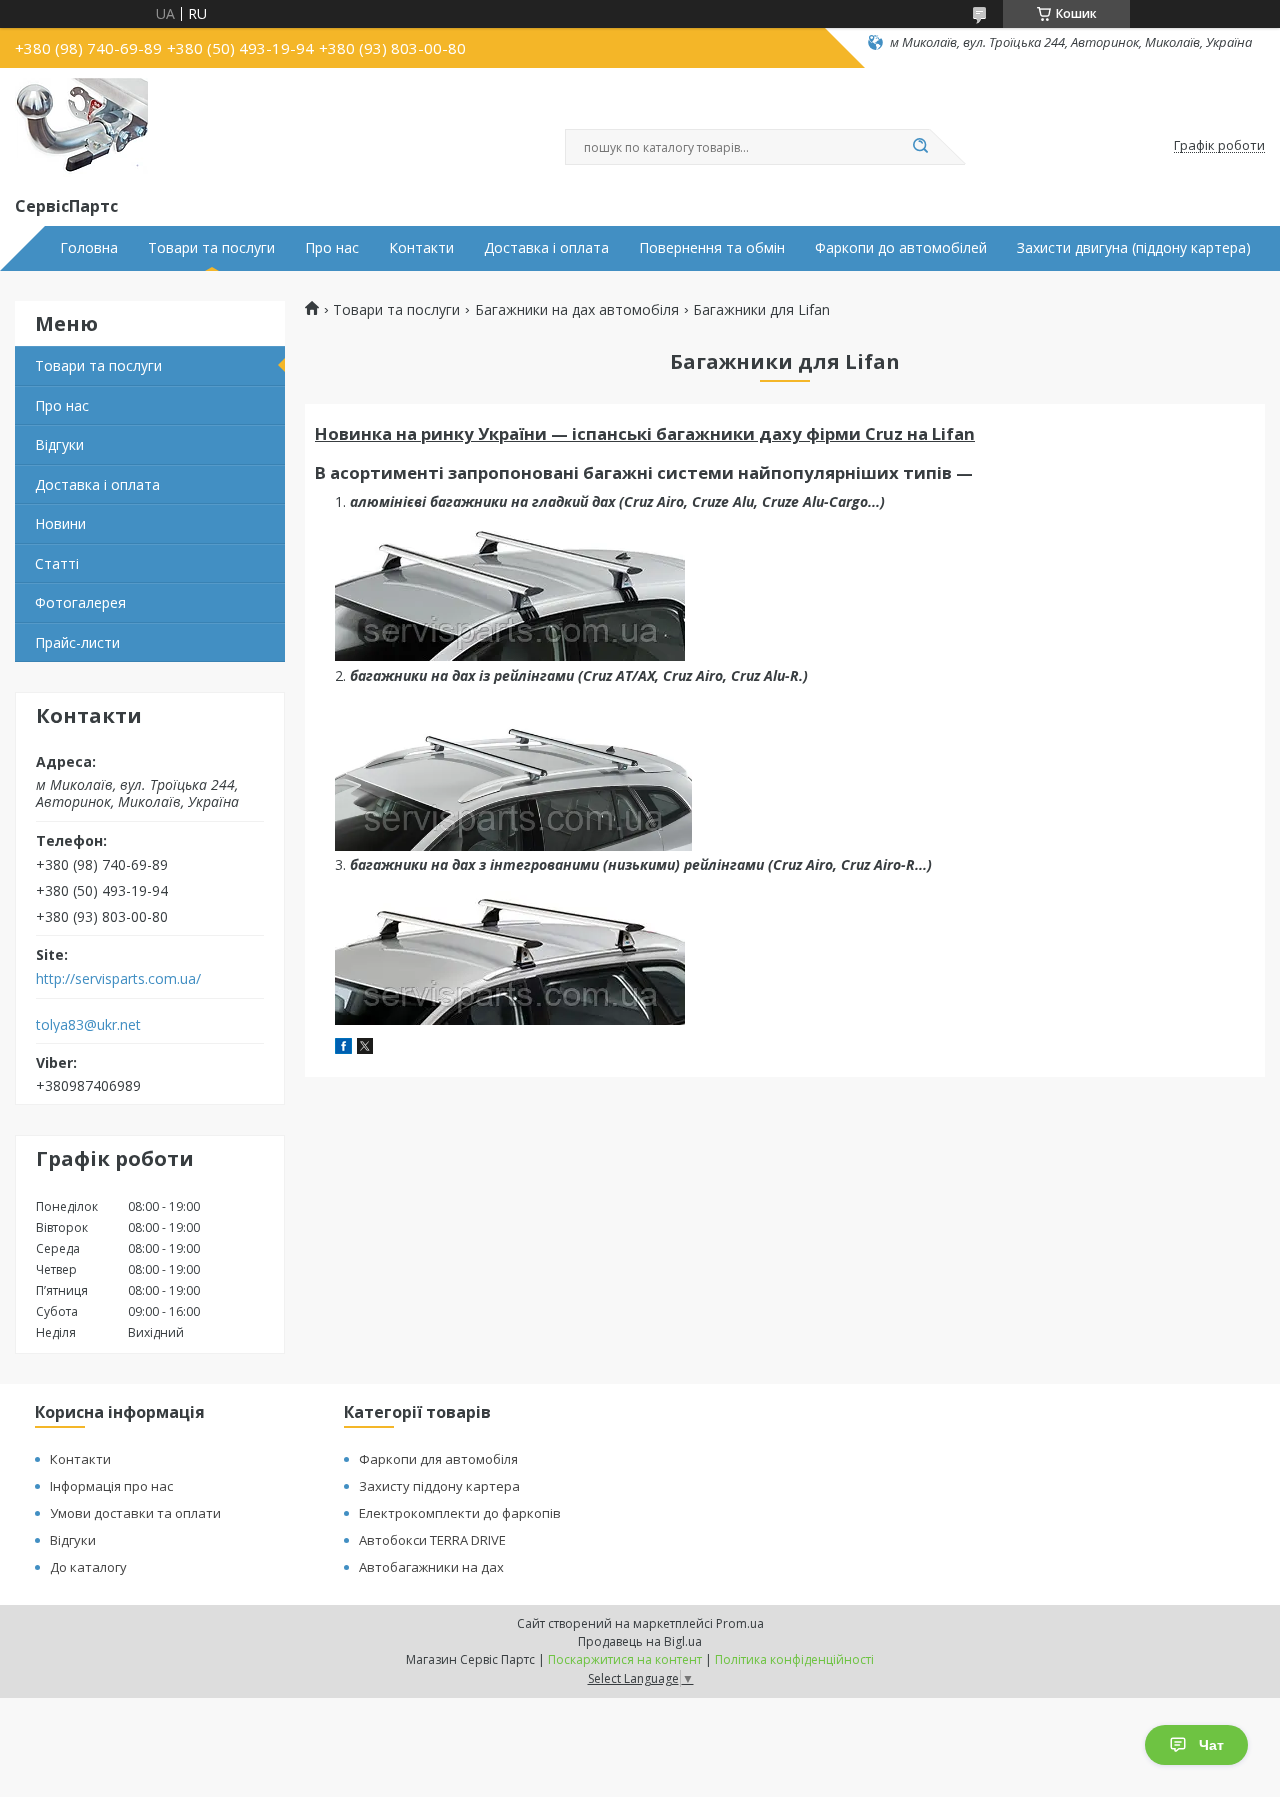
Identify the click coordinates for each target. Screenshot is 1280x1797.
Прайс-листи (77, 642)
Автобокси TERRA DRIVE (432, 1540)
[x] (365, 1048)
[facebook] (343, 1048)
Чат (1211, 1745)
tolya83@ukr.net (88, 1025)
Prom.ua (740, 1623)
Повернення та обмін (712, 248)
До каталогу (88, 1567)
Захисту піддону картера (439, 1486)
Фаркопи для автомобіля (438, 1459)
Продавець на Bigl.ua (640, 1641)
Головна (89, 248)
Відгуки (59, 444)
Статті (57, 563)
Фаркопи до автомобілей (901, 248)
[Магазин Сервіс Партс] (81, 128)
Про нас (332, 248)
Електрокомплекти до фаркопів (460, 1513)
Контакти (421, 248)
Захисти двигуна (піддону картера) (1134, 248)
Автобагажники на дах (431, 1567)
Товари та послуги (211, 248)
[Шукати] (920, 147)
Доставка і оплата (546, 248)
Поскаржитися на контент (625, 1659)
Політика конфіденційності (794, 1659)
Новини (60, 523)
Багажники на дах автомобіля (577, 310)
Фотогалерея (80, 602)
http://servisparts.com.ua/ (118, 979)
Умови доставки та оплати (135, 1513)
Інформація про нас (111, 1486)
